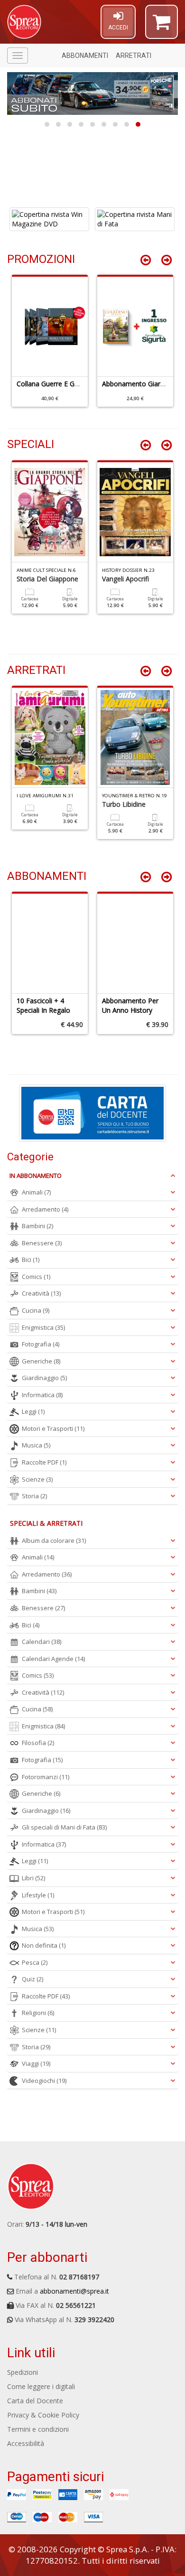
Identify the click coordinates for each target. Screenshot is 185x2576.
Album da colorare (54, 1540)
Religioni (38, 2013)
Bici (31, 1260)
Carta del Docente (35, 2401)
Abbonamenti (85, 56)
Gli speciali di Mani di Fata (64, 1827)
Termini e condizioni (38, 2429)
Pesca (35, 1962)
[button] (162, 26)
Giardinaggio (44, 1378)
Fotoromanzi (46, 1777)
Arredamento (45, 1209)
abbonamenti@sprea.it (74, 2291)
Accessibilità (26, 2443)
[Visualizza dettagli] (49, 219)
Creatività (41, 1293)
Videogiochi (44, 2081)
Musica (36, 1445)
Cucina (36, 1310)
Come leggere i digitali (41, 2386)
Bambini (37, 1226)
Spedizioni (23, 2372)
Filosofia (38, 1743)
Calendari (42, 1642)
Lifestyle (38, 1895)
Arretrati (134, 56)
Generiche (41, 1361)
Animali (36, 1192)
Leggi (33, 1411)
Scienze (37, 1479)
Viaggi (36, 2063)
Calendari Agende (53, 1659)
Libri (33, 1878)
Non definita (44, 1945)
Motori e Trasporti (53, 1428)
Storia (34, 1496)
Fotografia (41, 1344)
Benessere (42, 1243)
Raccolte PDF (44, 1462)
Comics (36, 1277)
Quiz (32, 1979)
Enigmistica (43, 1327)
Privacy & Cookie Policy (43, 2415)
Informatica (42, 1395)
